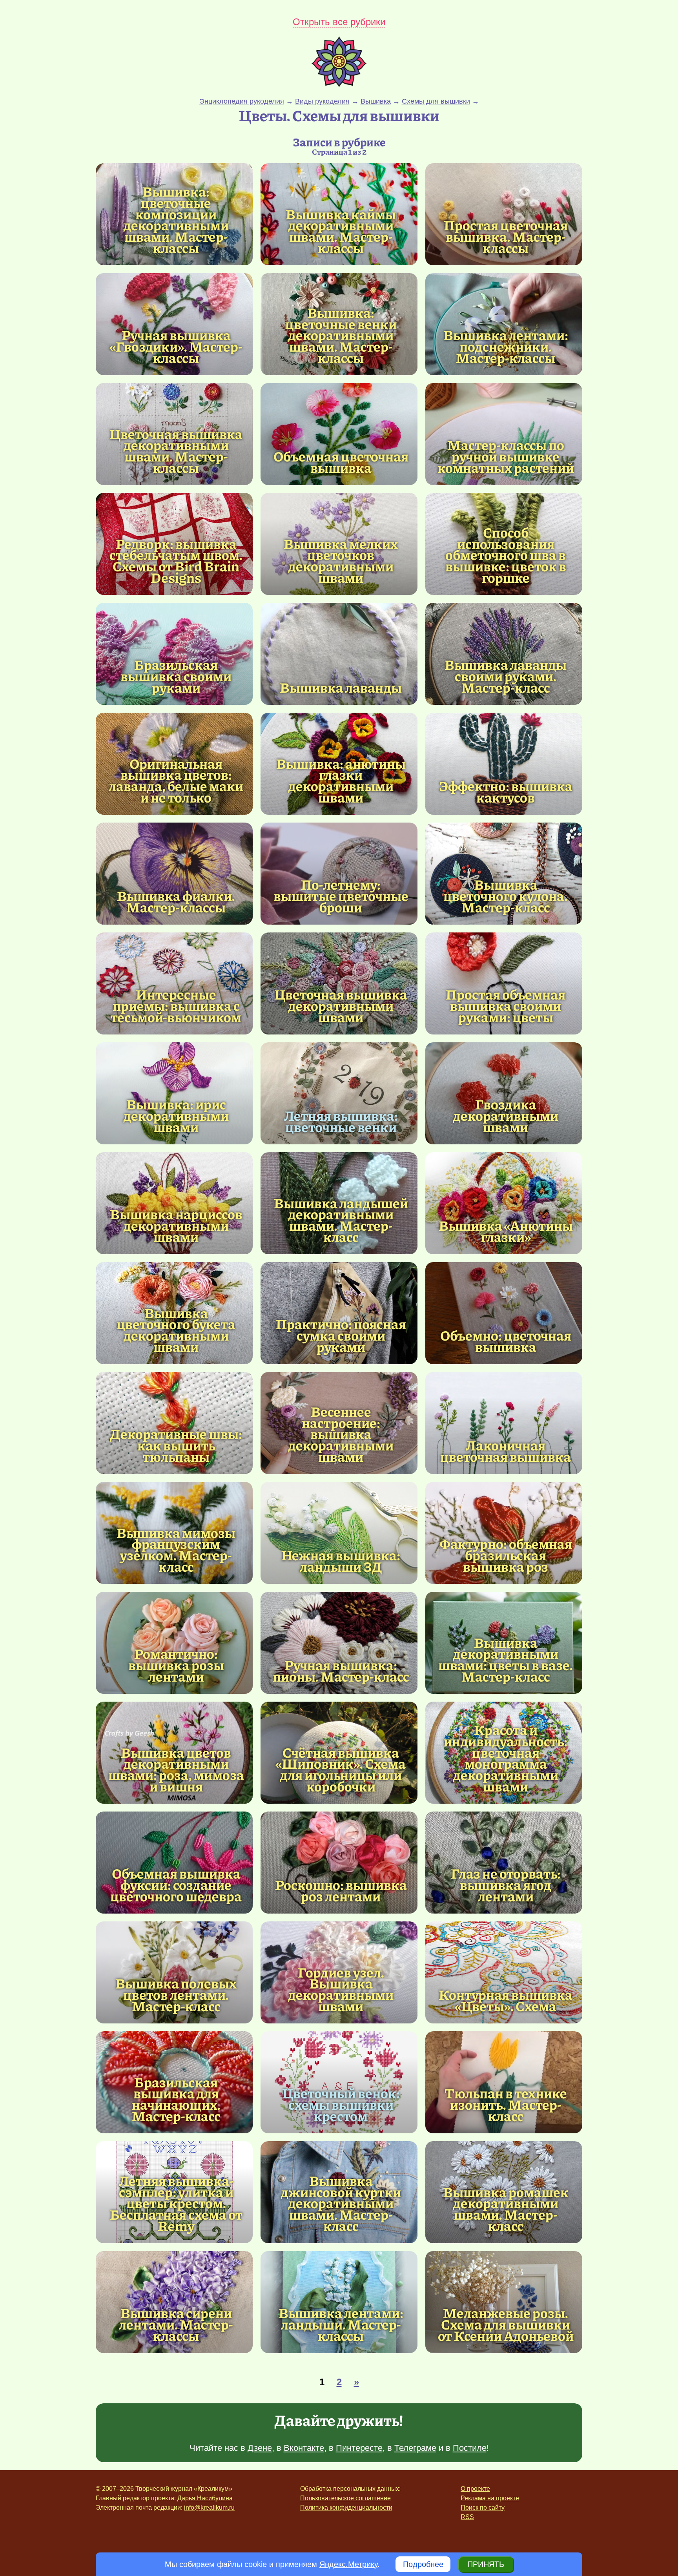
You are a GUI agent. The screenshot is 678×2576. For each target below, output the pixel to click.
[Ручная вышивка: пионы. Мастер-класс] (339, 1643)
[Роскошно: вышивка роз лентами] (339, 1863)
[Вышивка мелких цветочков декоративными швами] (341, 561)
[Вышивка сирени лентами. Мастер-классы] (174, 2302)
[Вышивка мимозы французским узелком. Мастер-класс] (176, 1550)
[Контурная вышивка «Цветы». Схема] (504, 1972)
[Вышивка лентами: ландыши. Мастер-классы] (339, 2302)
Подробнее (423, 2564)
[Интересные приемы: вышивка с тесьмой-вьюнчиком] (174, 983)
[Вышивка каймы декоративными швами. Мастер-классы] (341, 231)
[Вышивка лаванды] (339, 654)
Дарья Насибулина (205, 2498)
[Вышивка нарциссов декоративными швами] (174, 1203)
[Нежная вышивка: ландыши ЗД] (339, 1533)
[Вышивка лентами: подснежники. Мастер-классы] (504, 324)
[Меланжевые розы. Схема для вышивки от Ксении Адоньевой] (504, 2302)
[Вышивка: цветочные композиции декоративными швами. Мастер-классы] (176, 220)
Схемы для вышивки (436, 101)
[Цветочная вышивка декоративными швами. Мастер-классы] (176, 451)
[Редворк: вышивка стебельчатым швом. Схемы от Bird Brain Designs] (176, 561)
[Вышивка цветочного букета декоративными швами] (176, 1330)
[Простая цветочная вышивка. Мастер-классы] (504, 214)
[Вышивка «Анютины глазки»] (504, 1203)
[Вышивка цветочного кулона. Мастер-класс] (504, 874)
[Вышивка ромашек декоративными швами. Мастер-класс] (506, 2209)
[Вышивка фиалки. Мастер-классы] (174, 874)
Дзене (260, 2448)
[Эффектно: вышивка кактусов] (504, 764)
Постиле (470, 2448)
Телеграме (415, 2448)
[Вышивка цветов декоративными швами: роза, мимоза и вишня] (176, 1769)
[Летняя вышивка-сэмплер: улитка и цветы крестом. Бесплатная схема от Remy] (176, 2203)
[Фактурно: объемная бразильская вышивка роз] (504, 1533)
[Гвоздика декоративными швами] (504, 1093)
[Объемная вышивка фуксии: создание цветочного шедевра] (174, 1863)
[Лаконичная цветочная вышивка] (504, 1423)
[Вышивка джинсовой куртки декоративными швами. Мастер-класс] (341, 2203)
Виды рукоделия (322, 101)
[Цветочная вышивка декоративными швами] (339, 983)
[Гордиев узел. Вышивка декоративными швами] (341, 1989)
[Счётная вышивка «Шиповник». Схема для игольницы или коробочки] (341, 1769)
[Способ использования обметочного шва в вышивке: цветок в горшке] (506, 555)
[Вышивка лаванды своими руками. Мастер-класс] (504, 654)
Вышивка (376, 101)
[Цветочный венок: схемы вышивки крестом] (339, 2082)
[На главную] (339, 84)
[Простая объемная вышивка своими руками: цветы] (504, 983)
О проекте (475, 2489)
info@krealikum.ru (209, 2508)
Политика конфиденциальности (346, 2508)
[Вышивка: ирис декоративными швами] (174, 1093)
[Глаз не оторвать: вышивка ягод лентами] (504, 1863)
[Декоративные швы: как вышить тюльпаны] (174, 1423)
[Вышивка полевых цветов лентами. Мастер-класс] (174, 1972)
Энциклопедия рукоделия (242, 101)
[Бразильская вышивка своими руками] (174, 654)
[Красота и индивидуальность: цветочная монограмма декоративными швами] (506, 1758)
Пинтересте (359, 2448)
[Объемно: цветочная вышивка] (504, 1313)
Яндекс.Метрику (348, 2564)
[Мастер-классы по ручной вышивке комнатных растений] (504, 434)
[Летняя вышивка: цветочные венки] (339, 1093)
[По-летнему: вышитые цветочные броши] (339, 874)
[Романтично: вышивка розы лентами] (174, 1643)
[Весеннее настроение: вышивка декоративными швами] (341, 1434)
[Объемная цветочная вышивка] (339, 434)
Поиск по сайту (483, 2508)
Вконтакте (304, 2448)
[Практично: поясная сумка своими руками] (339, 1313)
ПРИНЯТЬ (486, 2564)
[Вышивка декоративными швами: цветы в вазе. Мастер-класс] (506, 1659)
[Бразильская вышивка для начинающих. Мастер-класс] (176, 2099)
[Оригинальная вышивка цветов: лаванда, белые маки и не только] (176, 780)
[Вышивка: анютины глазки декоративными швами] (341, 780)
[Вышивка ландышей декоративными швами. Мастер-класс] (341, 1220)
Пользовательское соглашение (345, 2498)
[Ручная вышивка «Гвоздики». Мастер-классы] (174, 324)
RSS (467, 2517)
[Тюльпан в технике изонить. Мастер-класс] (504, 2082)
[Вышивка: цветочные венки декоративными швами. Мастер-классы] (341, 335)
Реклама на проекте (490, 2498)
